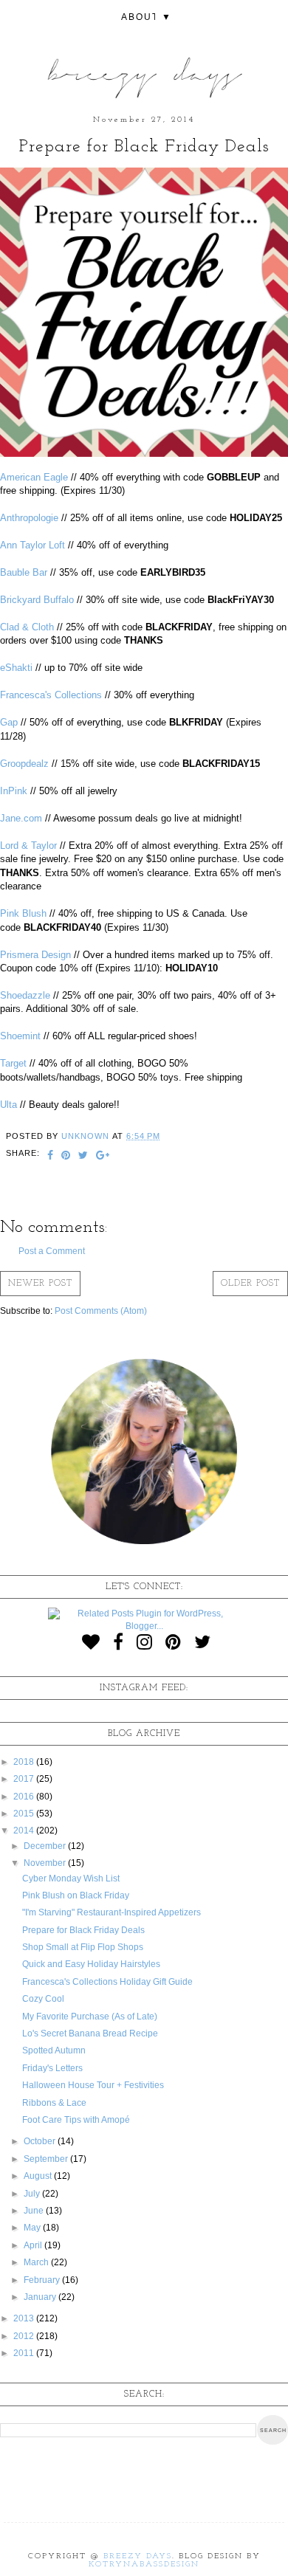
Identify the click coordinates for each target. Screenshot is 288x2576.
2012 (25, 2336)
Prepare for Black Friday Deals (83, 1930)
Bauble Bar (24, 572)
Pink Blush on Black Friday (76, 1895)
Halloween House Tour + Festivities (93, 2085)
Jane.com (21, 818)
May (33, 2228)
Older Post (250, 1284)
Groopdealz (24, 764)
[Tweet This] (83, 1157)
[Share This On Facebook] (51, 1157)
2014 (25, 1831)
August (39, 2176)
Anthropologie (29, 518)
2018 (25, 1762)
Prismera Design (35, 955)
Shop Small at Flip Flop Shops (83, 1947)
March (37, 2262)
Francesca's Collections (51, 695)
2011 (25, 2353)
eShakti (16, 668)
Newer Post (40, 1284)
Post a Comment (52, 1251)
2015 (25, 1814)
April (34, 2245)
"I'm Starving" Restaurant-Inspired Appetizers (112, 1912)
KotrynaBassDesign (144, 2565)
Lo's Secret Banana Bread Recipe (90, 2033)
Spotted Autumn (54, 2050)
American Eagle (34, 477)
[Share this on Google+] (103, 1157)
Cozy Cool (43, 1999)
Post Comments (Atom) (101, 1311)
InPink (14, 791)
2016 (25, 1797)
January (41, 2297)
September (47, 2159)
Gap (9, 722)
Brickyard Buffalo (37, 600)
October (41, 2141)
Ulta (8, 1105)
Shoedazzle (25, 995)
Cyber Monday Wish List (71, 1878)
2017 (25, 1779)
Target (13, 1063)
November (46, 1863)
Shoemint (20, 1036)
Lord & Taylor (28, 846)
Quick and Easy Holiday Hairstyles (91, 1964)
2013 (25, 2318)
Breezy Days (138, 2556)
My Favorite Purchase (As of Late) (90, 2017)
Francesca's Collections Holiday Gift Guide (107, 1982)
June (35, 2211)
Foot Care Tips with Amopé (76, 2120)
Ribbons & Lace (54, 2103)
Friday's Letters (52, 2068)
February (43, 2280)
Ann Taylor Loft (32, 545)
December (46, 1846)
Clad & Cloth (27, 627)
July (33, 2194)
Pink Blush (23, 913)
